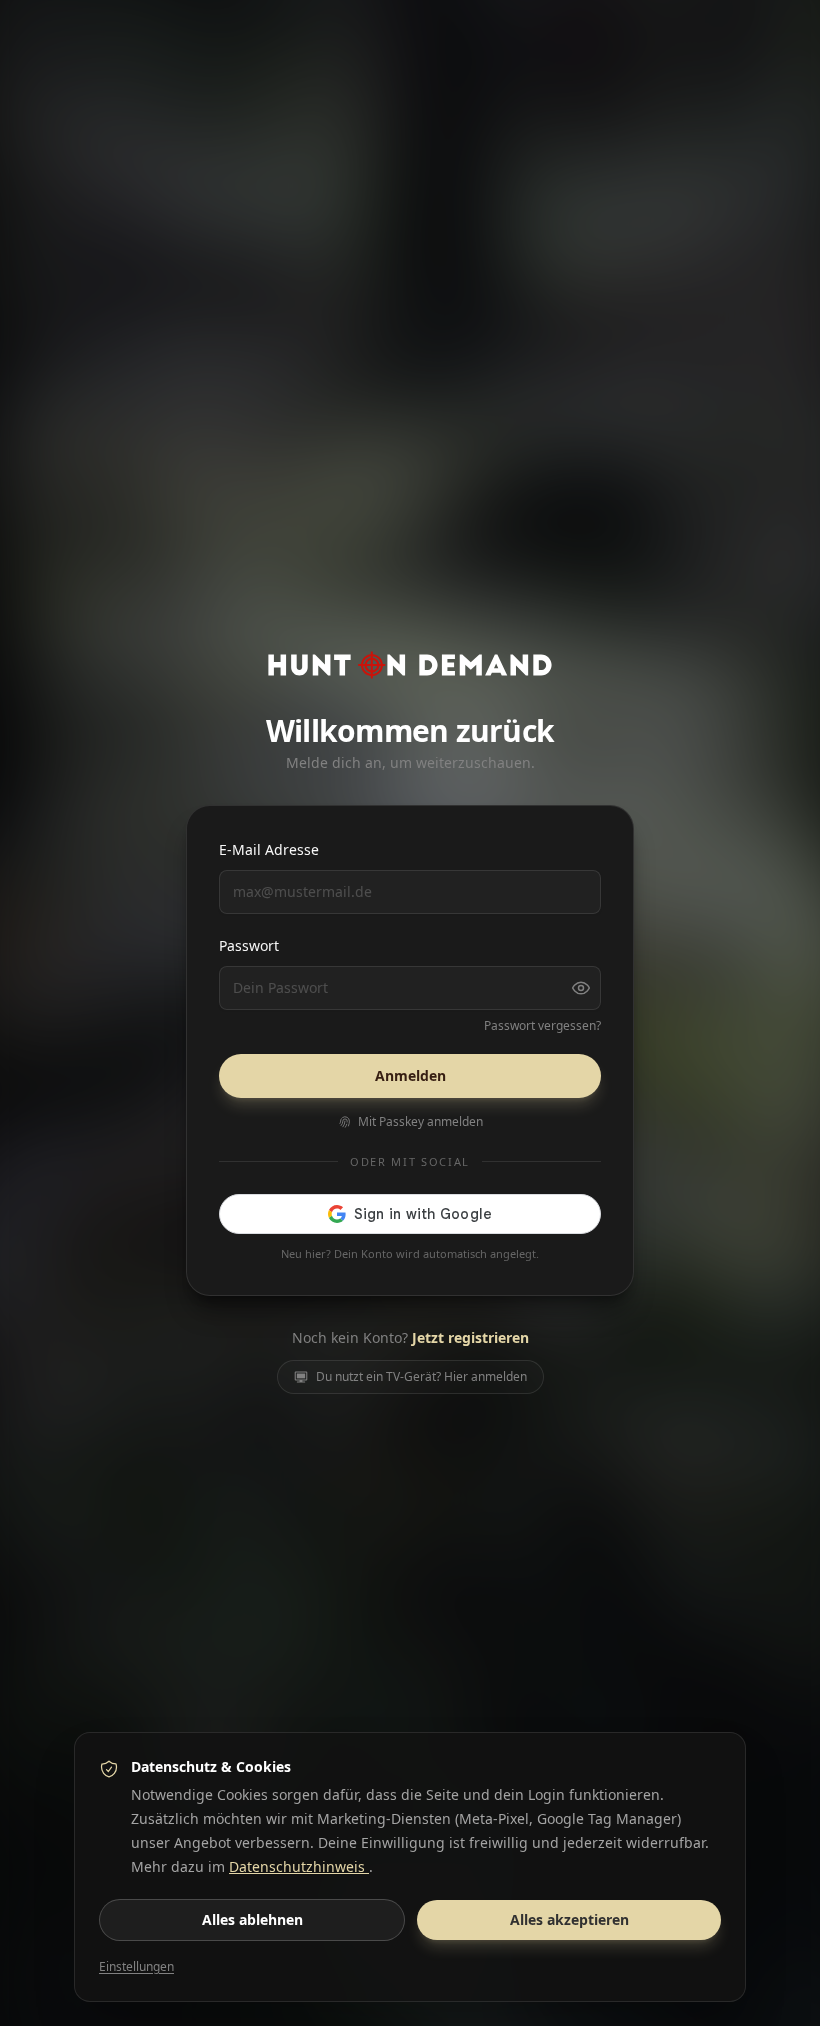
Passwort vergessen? (542, 1026)
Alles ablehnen (252, 1919)
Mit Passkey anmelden (420, 1122)
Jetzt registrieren (470, 1337)
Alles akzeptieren (569, 1919)
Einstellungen (136, 1967)
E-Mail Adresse (269, 849)
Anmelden (410, 1075)
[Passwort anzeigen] (581, 988)
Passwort (249, 945)
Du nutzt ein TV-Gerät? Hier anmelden (421, 1376)
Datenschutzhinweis (299, 1866)
